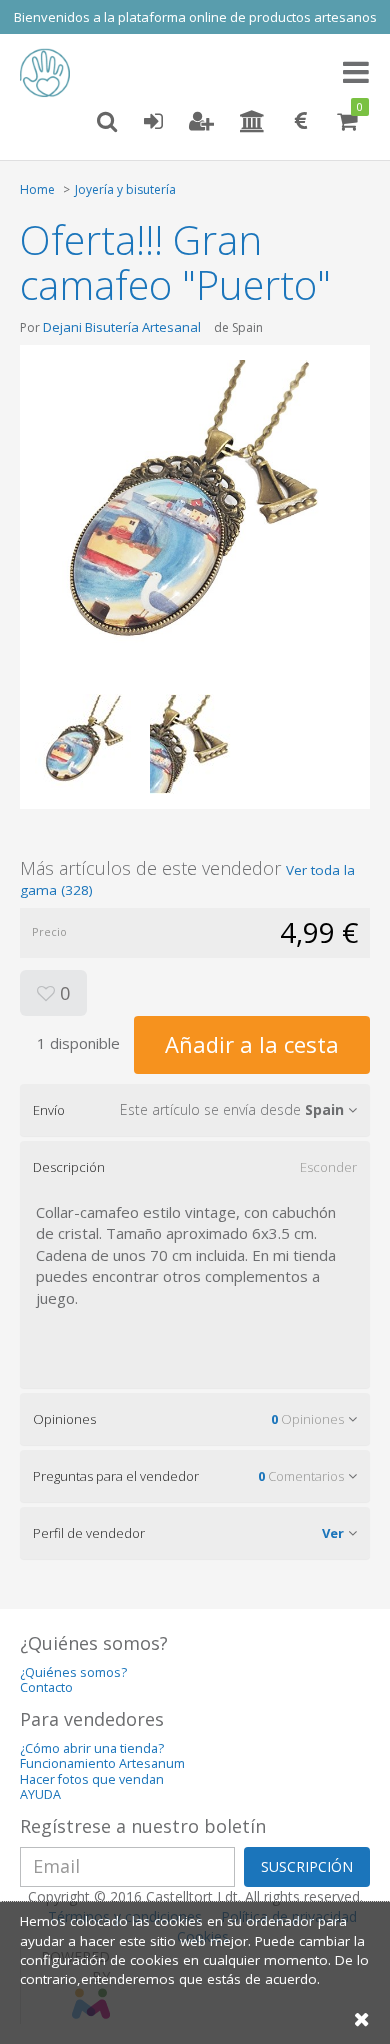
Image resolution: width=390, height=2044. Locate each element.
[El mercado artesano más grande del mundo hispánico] (50, 73)
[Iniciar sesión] (153, 122)
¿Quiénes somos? (73, 1672)
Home (37, 189)
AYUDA (40, 1794)
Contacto (46, 1687)
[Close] (362, 2018)
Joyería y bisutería (125, 189)
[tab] (195, 1110)
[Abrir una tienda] (252, 122)
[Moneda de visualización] (301, 122)
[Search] (107, 122)
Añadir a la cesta (252, 1044)
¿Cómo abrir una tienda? (92, 1748)
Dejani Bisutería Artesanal (122, 327)
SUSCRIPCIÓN (307, 1866)
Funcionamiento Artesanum (102, 1763)
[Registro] (201, 122)
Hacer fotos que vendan (92, 1779)
